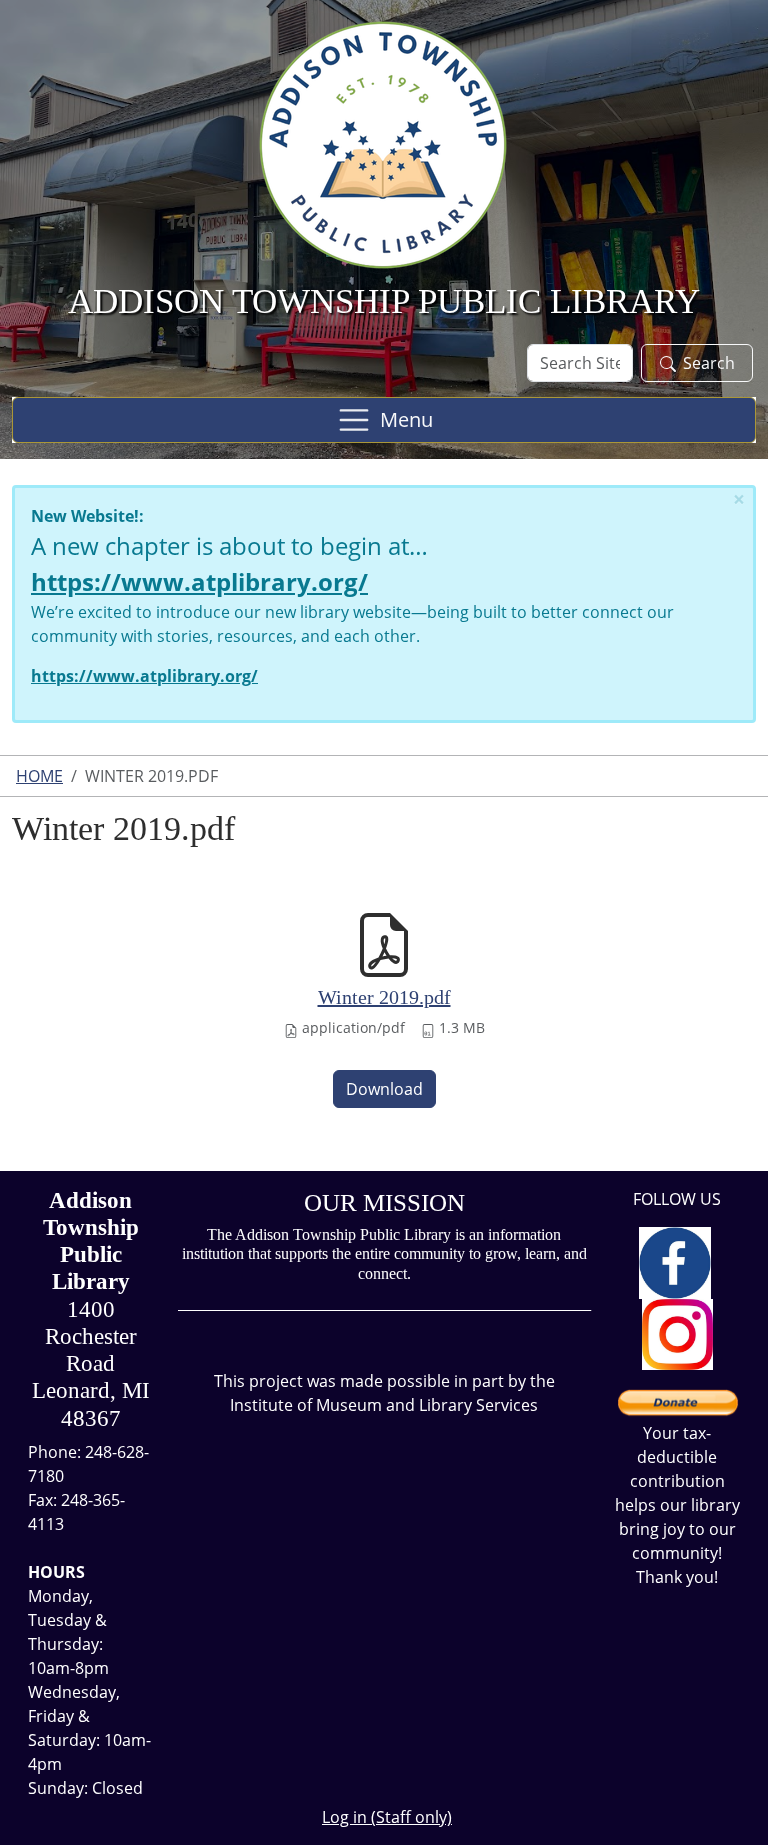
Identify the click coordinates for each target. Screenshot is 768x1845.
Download (384, 1089)
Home (39, 776)
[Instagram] (677, 1333)
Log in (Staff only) (387, 1817)
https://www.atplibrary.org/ (199, 581)
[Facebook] (675, 1261)
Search (709, 363)
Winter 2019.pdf (384, 997)
